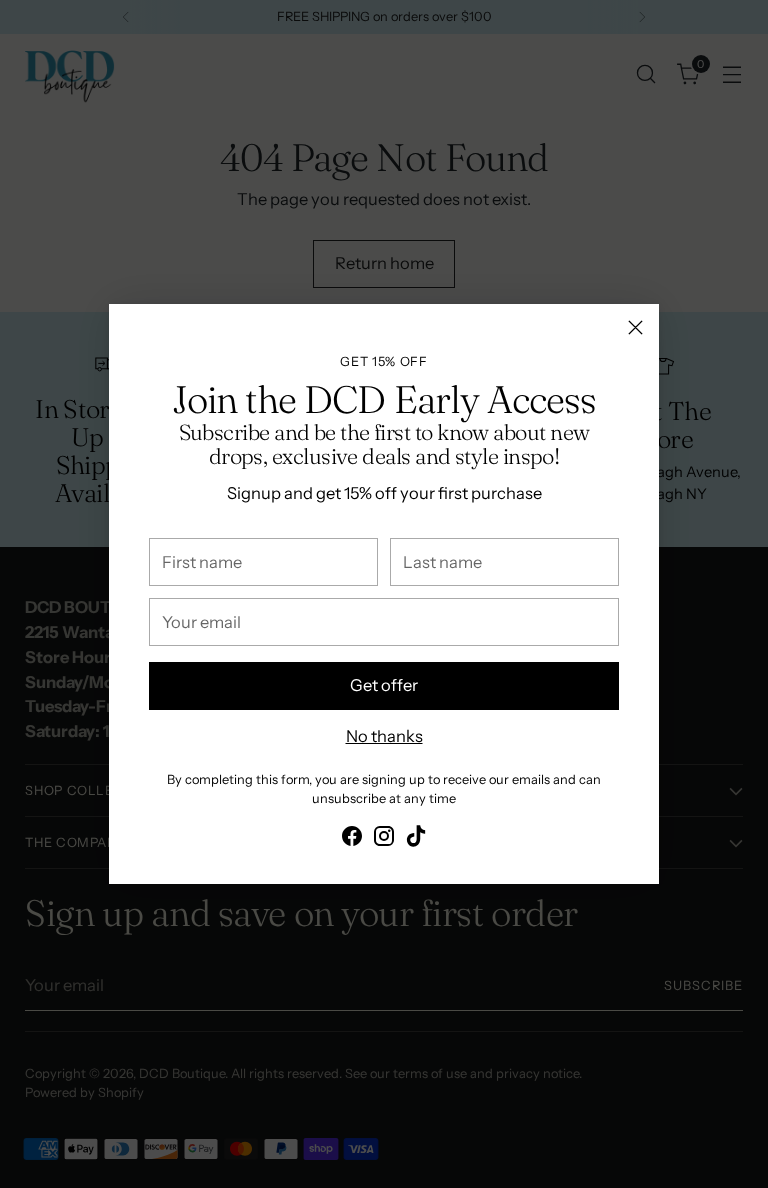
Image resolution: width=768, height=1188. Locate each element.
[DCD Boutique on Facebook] (352, 839)
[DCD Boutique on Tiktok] (416, 839)
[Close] (635, 327)
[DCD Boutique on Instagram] (384, 839)
